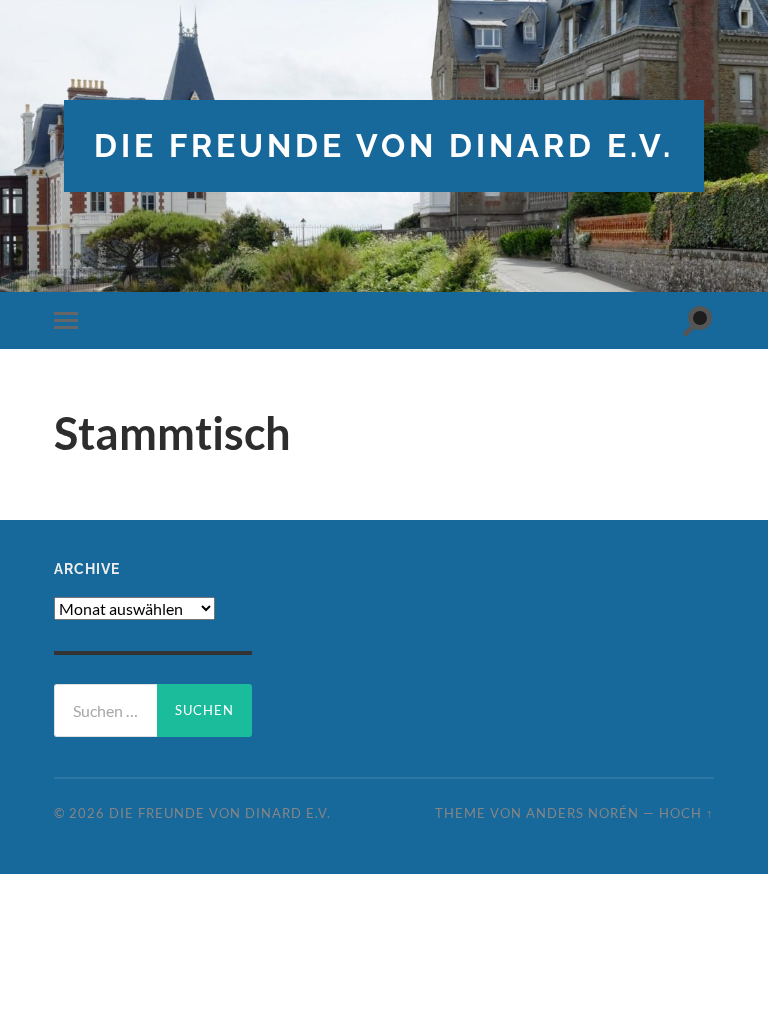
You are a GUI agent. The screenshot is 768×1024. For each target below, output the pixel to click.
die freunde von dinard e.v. (384, 145)
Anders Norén (582, 813)
